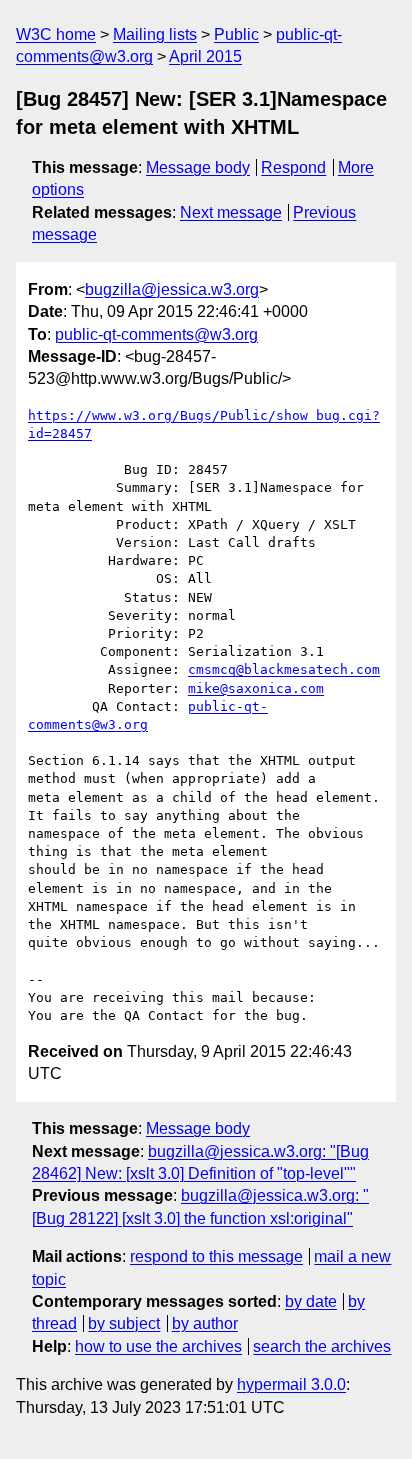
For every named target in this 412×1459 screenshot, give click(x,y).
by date (311, 1301)
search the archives (322, 1346)
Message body (198, 167)
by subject (124, 1323)
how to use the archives (158, 1346)
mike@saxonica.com (256, 688)
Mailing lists (155, 34)
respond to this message (216, 1256)
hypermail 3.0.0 (291, 1384)
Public (236, 34)
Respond (293, 167)
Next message (231, 212)
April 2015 (205, 56)
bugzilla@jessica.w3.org (172, 289)
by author (205, 1323)
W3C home (56, 34)
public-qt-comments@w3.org (156, 334)
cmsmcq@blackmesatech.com (284, 669)
